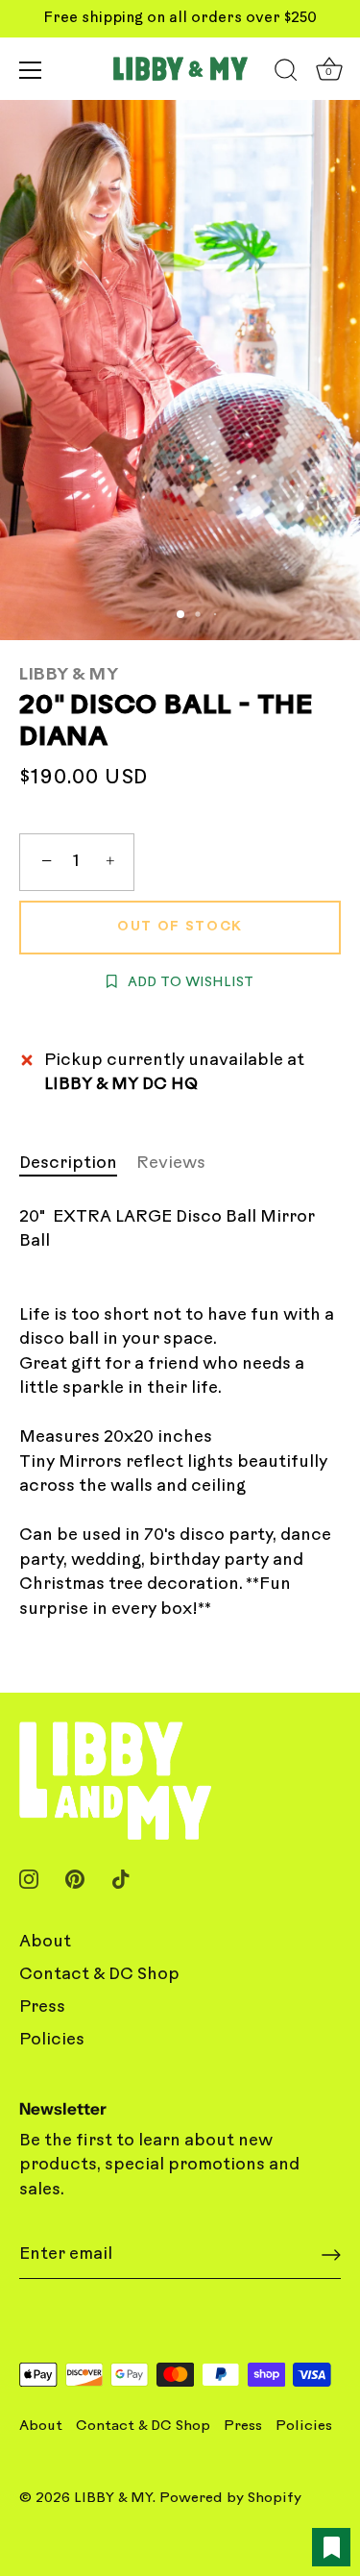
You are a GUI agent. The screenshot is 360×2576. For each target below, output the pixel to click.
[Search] (286, 73)
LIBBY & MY (69, 675)
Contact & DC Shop (99, 1975)
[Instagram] (29, 1879)
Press (42, 2007)
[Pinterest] (75, 1879)
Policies (52, 2040)
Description (68, 1164)
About (45, 1942)
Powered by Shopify (230, 2499)
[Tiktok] (121, 1879)
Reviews (171, 1164)
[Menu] (31, 70)
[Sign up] (331, 2255)
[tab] (78, 1164)
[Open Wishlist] (331, 2547)
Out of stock (180, 927)
